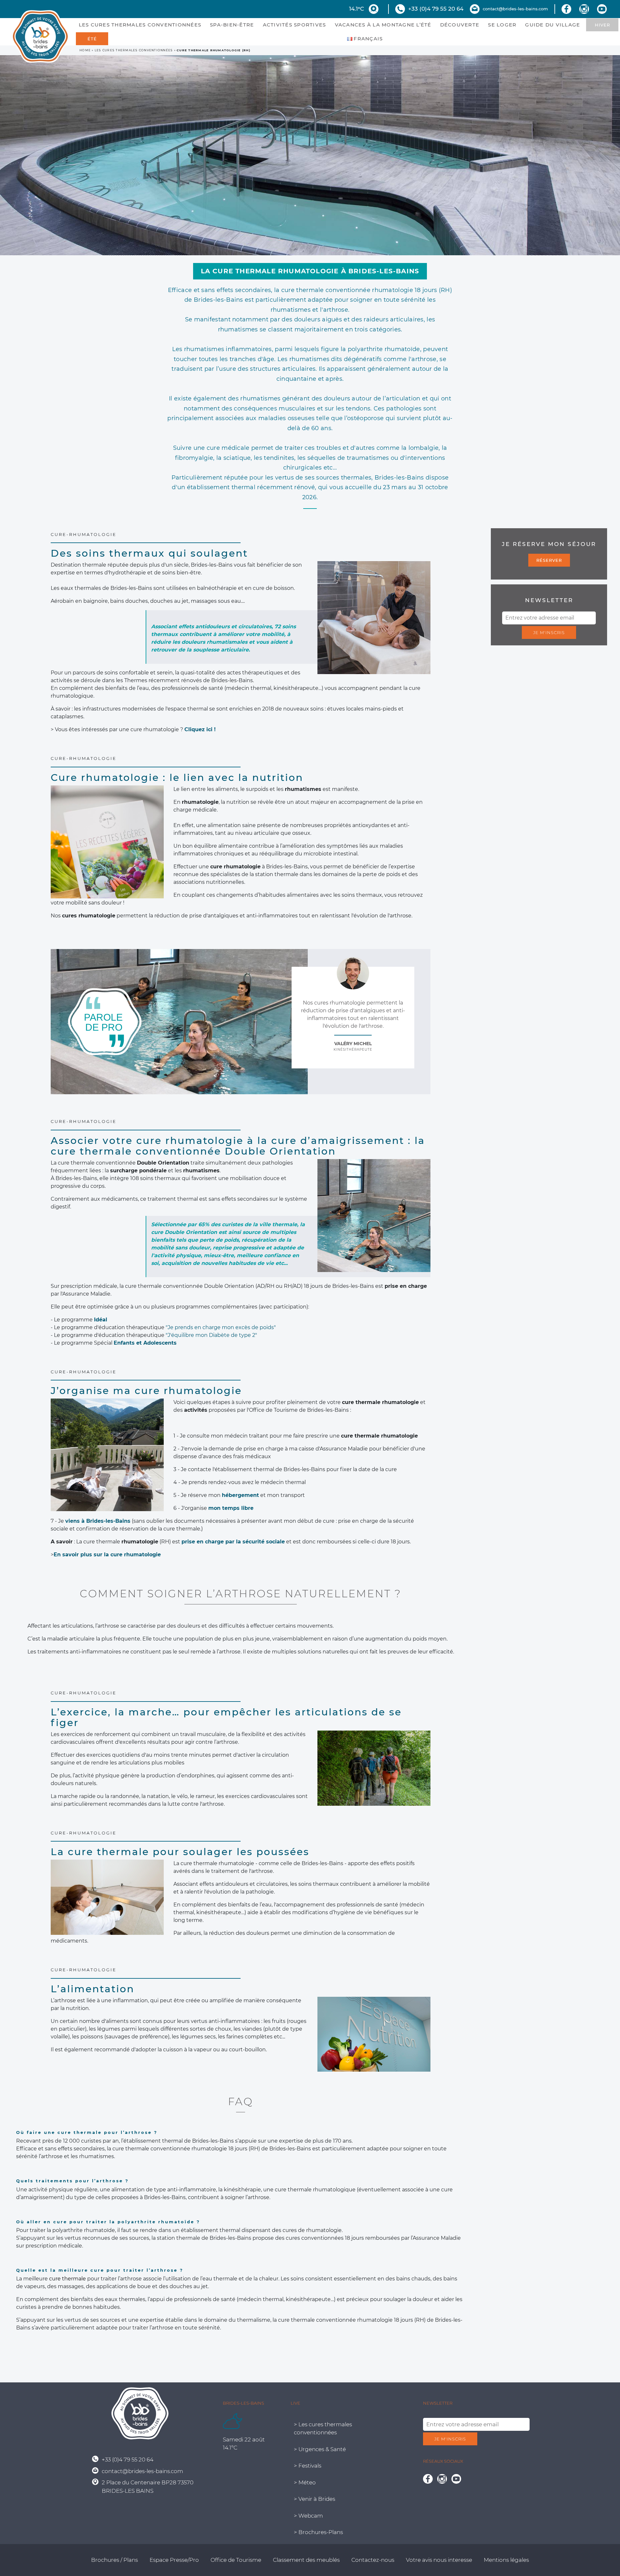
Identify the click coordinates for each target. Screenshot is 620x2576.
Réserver (549, 560)
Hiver (602, 25)
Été (92, 39)
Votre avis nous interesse (439, 2560)
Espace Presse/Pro (174, 2560)
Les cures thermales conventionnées (140, 25)
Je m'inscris (549, 632)
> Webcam (308, 2515)
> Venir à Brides (315, 2499)
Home (85, 50)
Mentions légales (506, 2560)
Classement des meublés (306, 2560)
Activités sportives (294, 25)
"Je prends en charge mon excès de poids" (221, 1327)
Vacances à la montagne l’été (383, 25)
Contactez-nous (373, 2560)
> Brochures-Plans (318, 2532)
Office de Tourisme (236, 2560)
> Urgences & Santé (320, 2449)
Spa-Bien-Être (232, 25)
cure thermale (67, 2279)
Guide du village (553, 25)
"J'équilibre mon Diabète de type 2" (211, 1335)
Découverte (460, 25)
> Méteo (305, 2482)
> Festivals (308, 2466)
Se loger (502, 25)
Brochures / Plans (114, 2560)
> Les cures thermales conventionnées (323, 2428)
